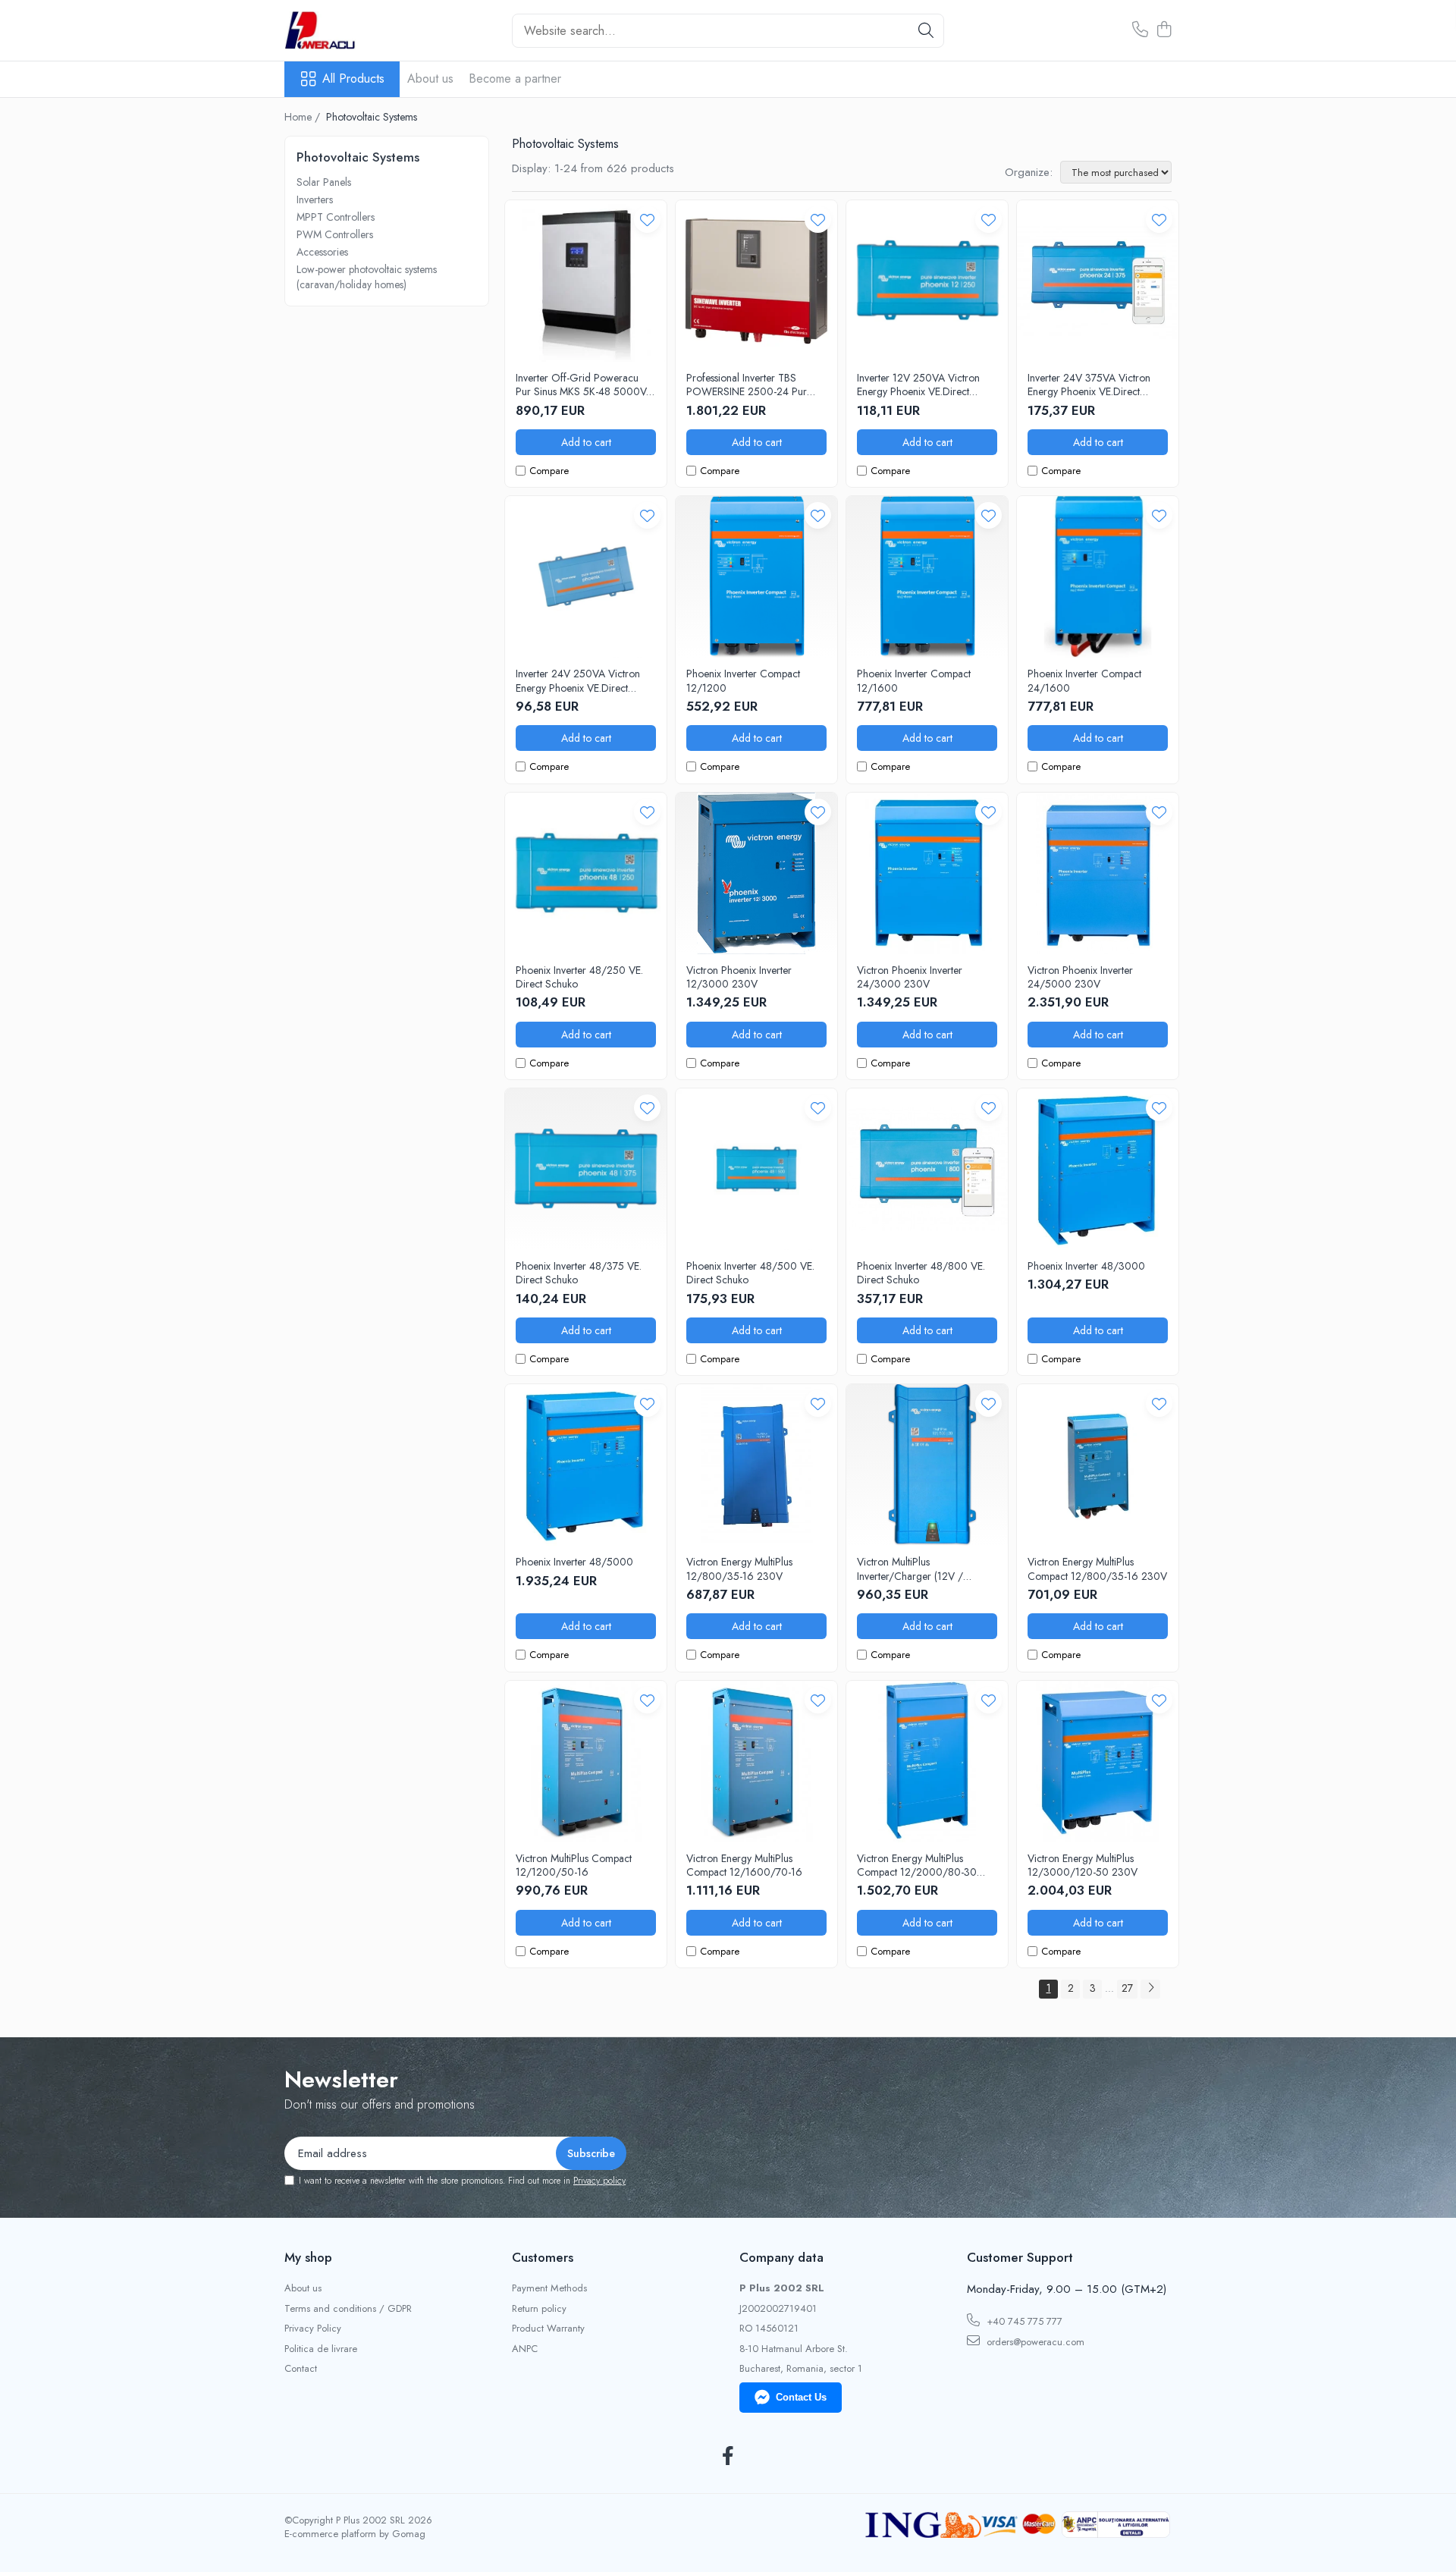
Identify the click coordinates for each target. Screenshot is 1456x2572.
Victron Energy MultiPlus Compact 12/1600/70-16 (744, 1865)
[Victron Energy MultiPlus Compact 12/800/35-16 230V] (1098, 1465)
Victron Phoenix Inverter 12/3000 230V (739, 977)
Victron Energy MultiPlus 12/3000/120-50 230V (1083, 1865)
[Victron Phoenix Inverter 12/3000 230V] (756, 873)
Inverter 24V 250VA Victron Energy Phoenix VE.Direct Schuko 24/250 (578, 680)
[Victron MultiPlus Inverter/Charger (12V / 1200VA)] (927, 1465)
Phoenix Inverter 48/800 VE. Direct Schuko (921, 1273)
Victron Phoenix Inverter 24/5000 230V (1080, 977)
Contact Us (801, 2397)
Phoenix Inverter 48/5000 (574, 1562)
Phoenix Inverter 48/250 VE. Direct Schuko (579, 977)
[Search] (926, 31)
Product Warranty (548, 2329)
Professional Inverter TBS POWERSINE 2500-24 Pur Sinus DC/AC (747, 385)
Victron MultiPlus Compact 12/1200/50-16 (574, 1865)
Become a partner (515, 79)
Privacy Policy (313, 2329)
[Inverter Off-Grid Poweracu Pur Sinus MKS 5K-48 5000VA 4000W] (586, 281)
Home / (304, 117)
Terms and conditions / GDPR (348, 2309)
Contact (301, 2369)
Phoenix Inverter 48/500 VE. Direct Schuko (750, 1273)
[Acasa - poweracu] (360, 30)
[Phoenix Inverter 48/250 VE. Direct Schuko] (586, 873)
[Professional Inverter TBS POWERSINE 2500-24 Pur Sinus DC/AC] (756, 281)
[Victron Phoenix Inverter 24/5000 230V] (1098, 873)
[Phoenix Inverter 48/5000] (586, 1465)
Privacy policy (599, 2181)
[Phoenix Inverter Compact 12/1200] (756, 577)
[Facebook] (728, 2457)
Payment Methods (549, 2288)
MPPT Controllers (336, 217)
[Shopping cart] (1164, 30)
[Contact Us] (1140, 30)
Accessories (322, 252)
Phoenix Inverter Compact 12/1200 (743, 680)
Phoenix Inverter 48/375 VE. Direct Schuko (579, 1273)
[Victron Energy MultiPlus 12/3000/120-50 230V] (1098, 1762)
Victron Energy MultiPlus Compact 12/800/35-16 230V (1097, 1569)
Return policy (539, 2309)
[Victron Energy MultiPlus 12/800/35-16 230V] (756, 1465)
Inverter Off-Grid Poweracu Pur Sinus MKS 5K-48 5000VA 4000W (584, 385)
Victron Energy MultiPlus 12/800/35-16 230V (739, 1569)
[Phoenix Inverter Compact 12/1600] (927, 577)
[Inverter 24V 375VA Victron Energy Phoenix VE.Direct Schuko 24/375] (1098, 281)
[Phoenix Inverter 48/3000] (1098, 1169)
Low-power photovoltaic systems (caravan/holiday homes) (367, 277)
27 (1127, 1988)
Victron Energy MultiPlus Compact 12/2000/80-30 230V (917, 1865)
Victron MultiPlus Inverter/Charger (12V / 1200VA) (910, 1569)
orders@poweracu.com (1034, 2342)
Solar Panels (324, 182)
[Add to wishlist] (647, 220)
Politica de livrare (321, 2349)
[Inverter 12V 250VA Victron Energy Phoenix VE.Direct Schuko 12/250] (927, 281)
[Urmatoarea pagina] (1150, 1989)
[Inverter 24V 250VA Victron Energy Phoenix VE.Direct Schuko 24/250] (586, 577)
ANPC (525, 2349)
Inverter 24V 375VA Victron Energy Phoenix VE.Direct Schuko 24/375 (1089, 385)
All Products (353, 79)
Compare (549, 471)
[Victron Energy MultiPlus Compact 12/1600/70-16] (756, 1762)
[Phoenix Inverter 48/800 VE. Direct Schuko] (927, 1169)
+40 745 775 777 (1023, 2321)
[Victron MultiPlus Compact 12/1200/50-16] (586, 1762)
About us (430, 79)
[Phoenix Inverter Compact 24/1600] (1098, 577)
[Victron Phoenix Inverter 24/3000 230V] (927, 873)
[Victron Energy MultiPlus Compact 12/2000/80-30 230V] (927, 1762)
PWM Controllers (335, 234)
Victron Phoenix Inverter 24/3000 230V (910, 977)
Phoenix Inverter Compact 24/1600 (1084, 680)
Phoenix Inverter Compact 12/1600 (914, 680)
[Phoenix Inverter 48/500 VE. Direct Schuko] (756, 1169)
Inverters (315, 199)
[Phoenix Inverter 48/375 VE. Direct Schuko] (586, 1169)
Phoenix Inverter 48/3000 (1086, 1266)
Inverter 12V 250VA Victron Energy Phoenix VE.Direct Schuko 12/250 (918, 385)
